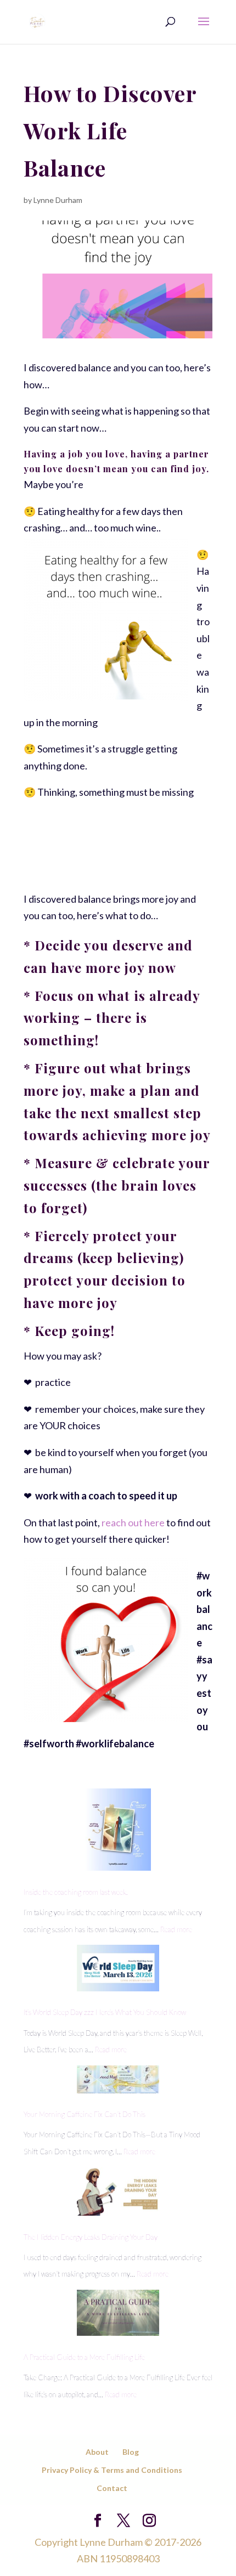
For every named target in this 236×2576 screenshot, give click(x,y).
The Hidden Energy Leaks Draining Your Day (91, 2237)
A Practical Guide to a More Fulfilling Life (84, 2357)
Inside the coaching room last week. (75, 1892)
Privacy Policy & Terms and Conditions (112, 2470)
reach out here (133, 1522)
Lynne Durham (58, 200)
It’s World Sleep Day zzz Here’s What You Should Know (105, 2012)
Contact (112, 2488)
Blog (131, 2452)
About (97, 2452)
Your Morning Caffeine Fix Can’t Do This (85, 2114)
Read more (176, 1929)
